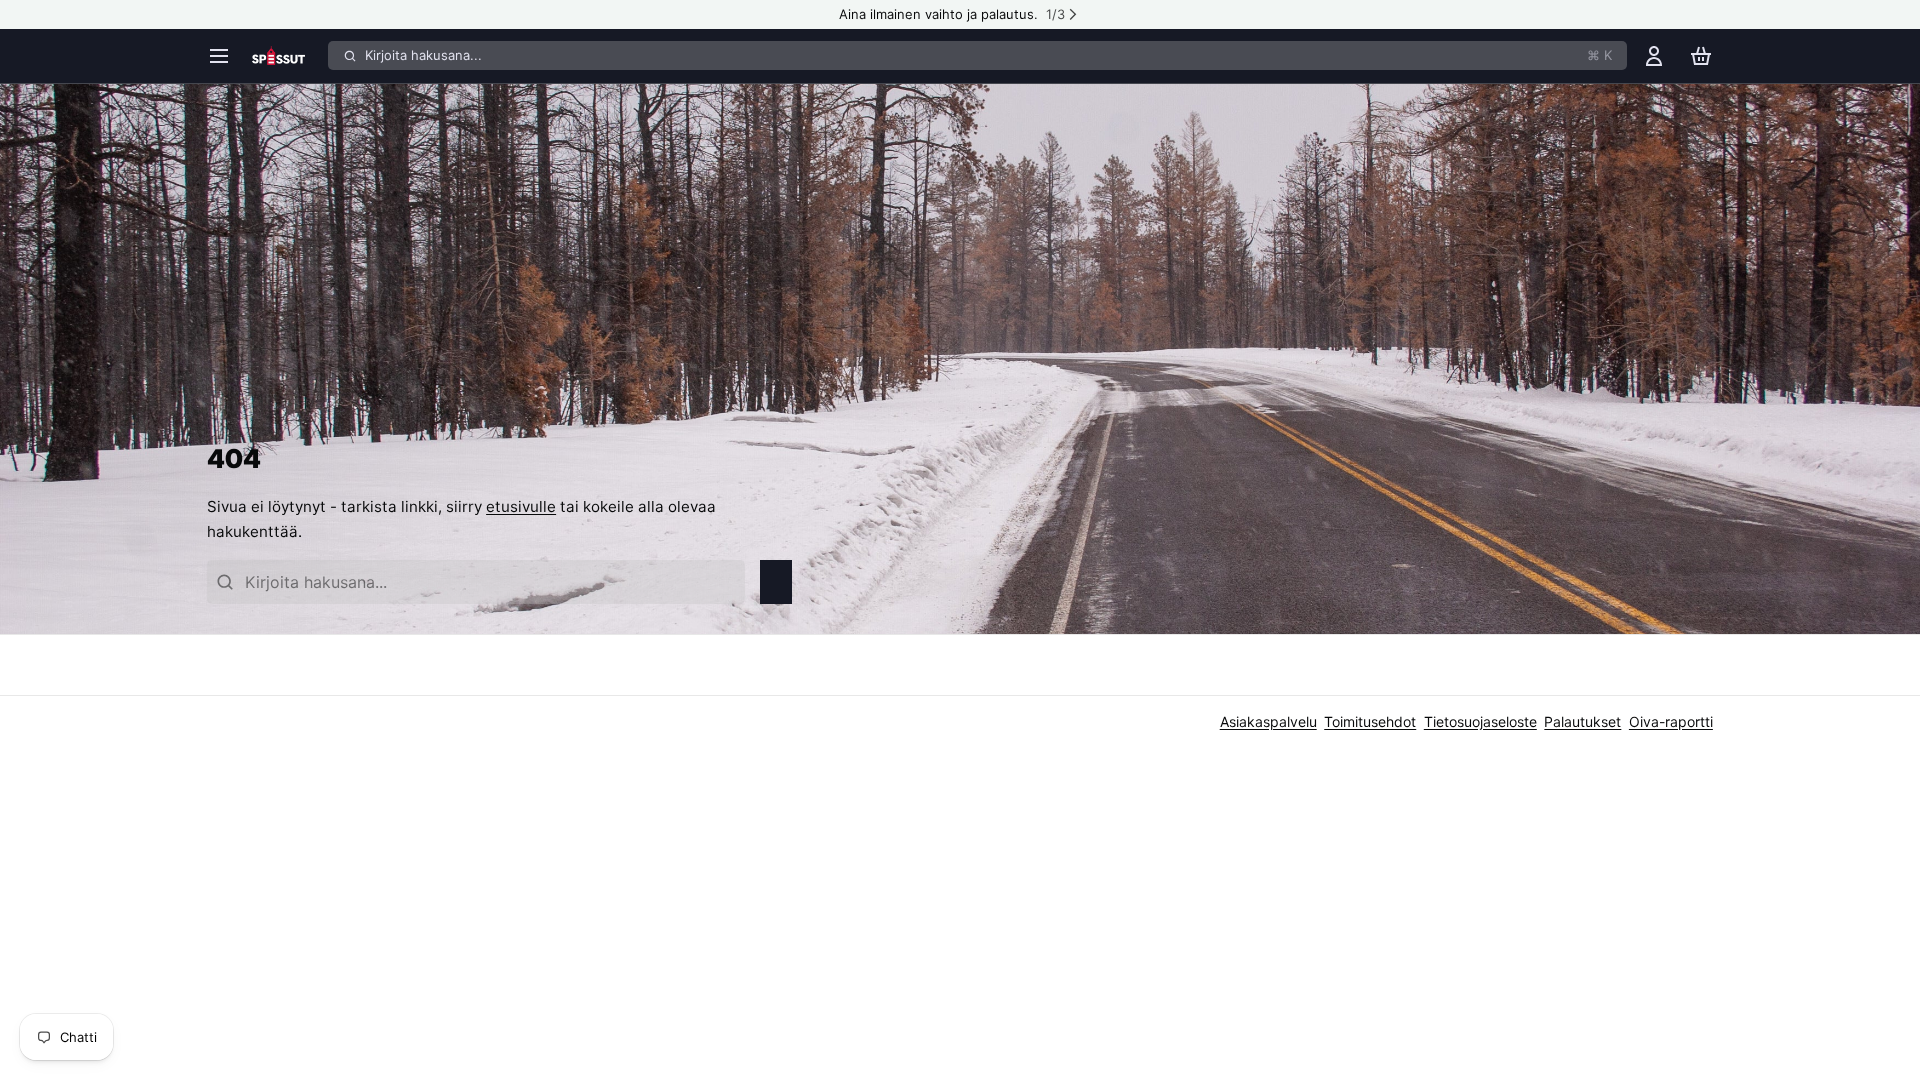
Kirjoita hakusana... (988, 55)
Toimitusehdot (1370, 721)
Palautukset (1582, 721)
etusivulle (521, 506)
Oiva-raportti (1671, 721)
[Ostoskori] (1701, 55)
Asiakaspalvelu (1268, 721)
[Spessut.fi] (286, 56)
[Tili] (1654, 55)
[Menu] (225, 55)
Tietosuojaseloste (1480, 721)
